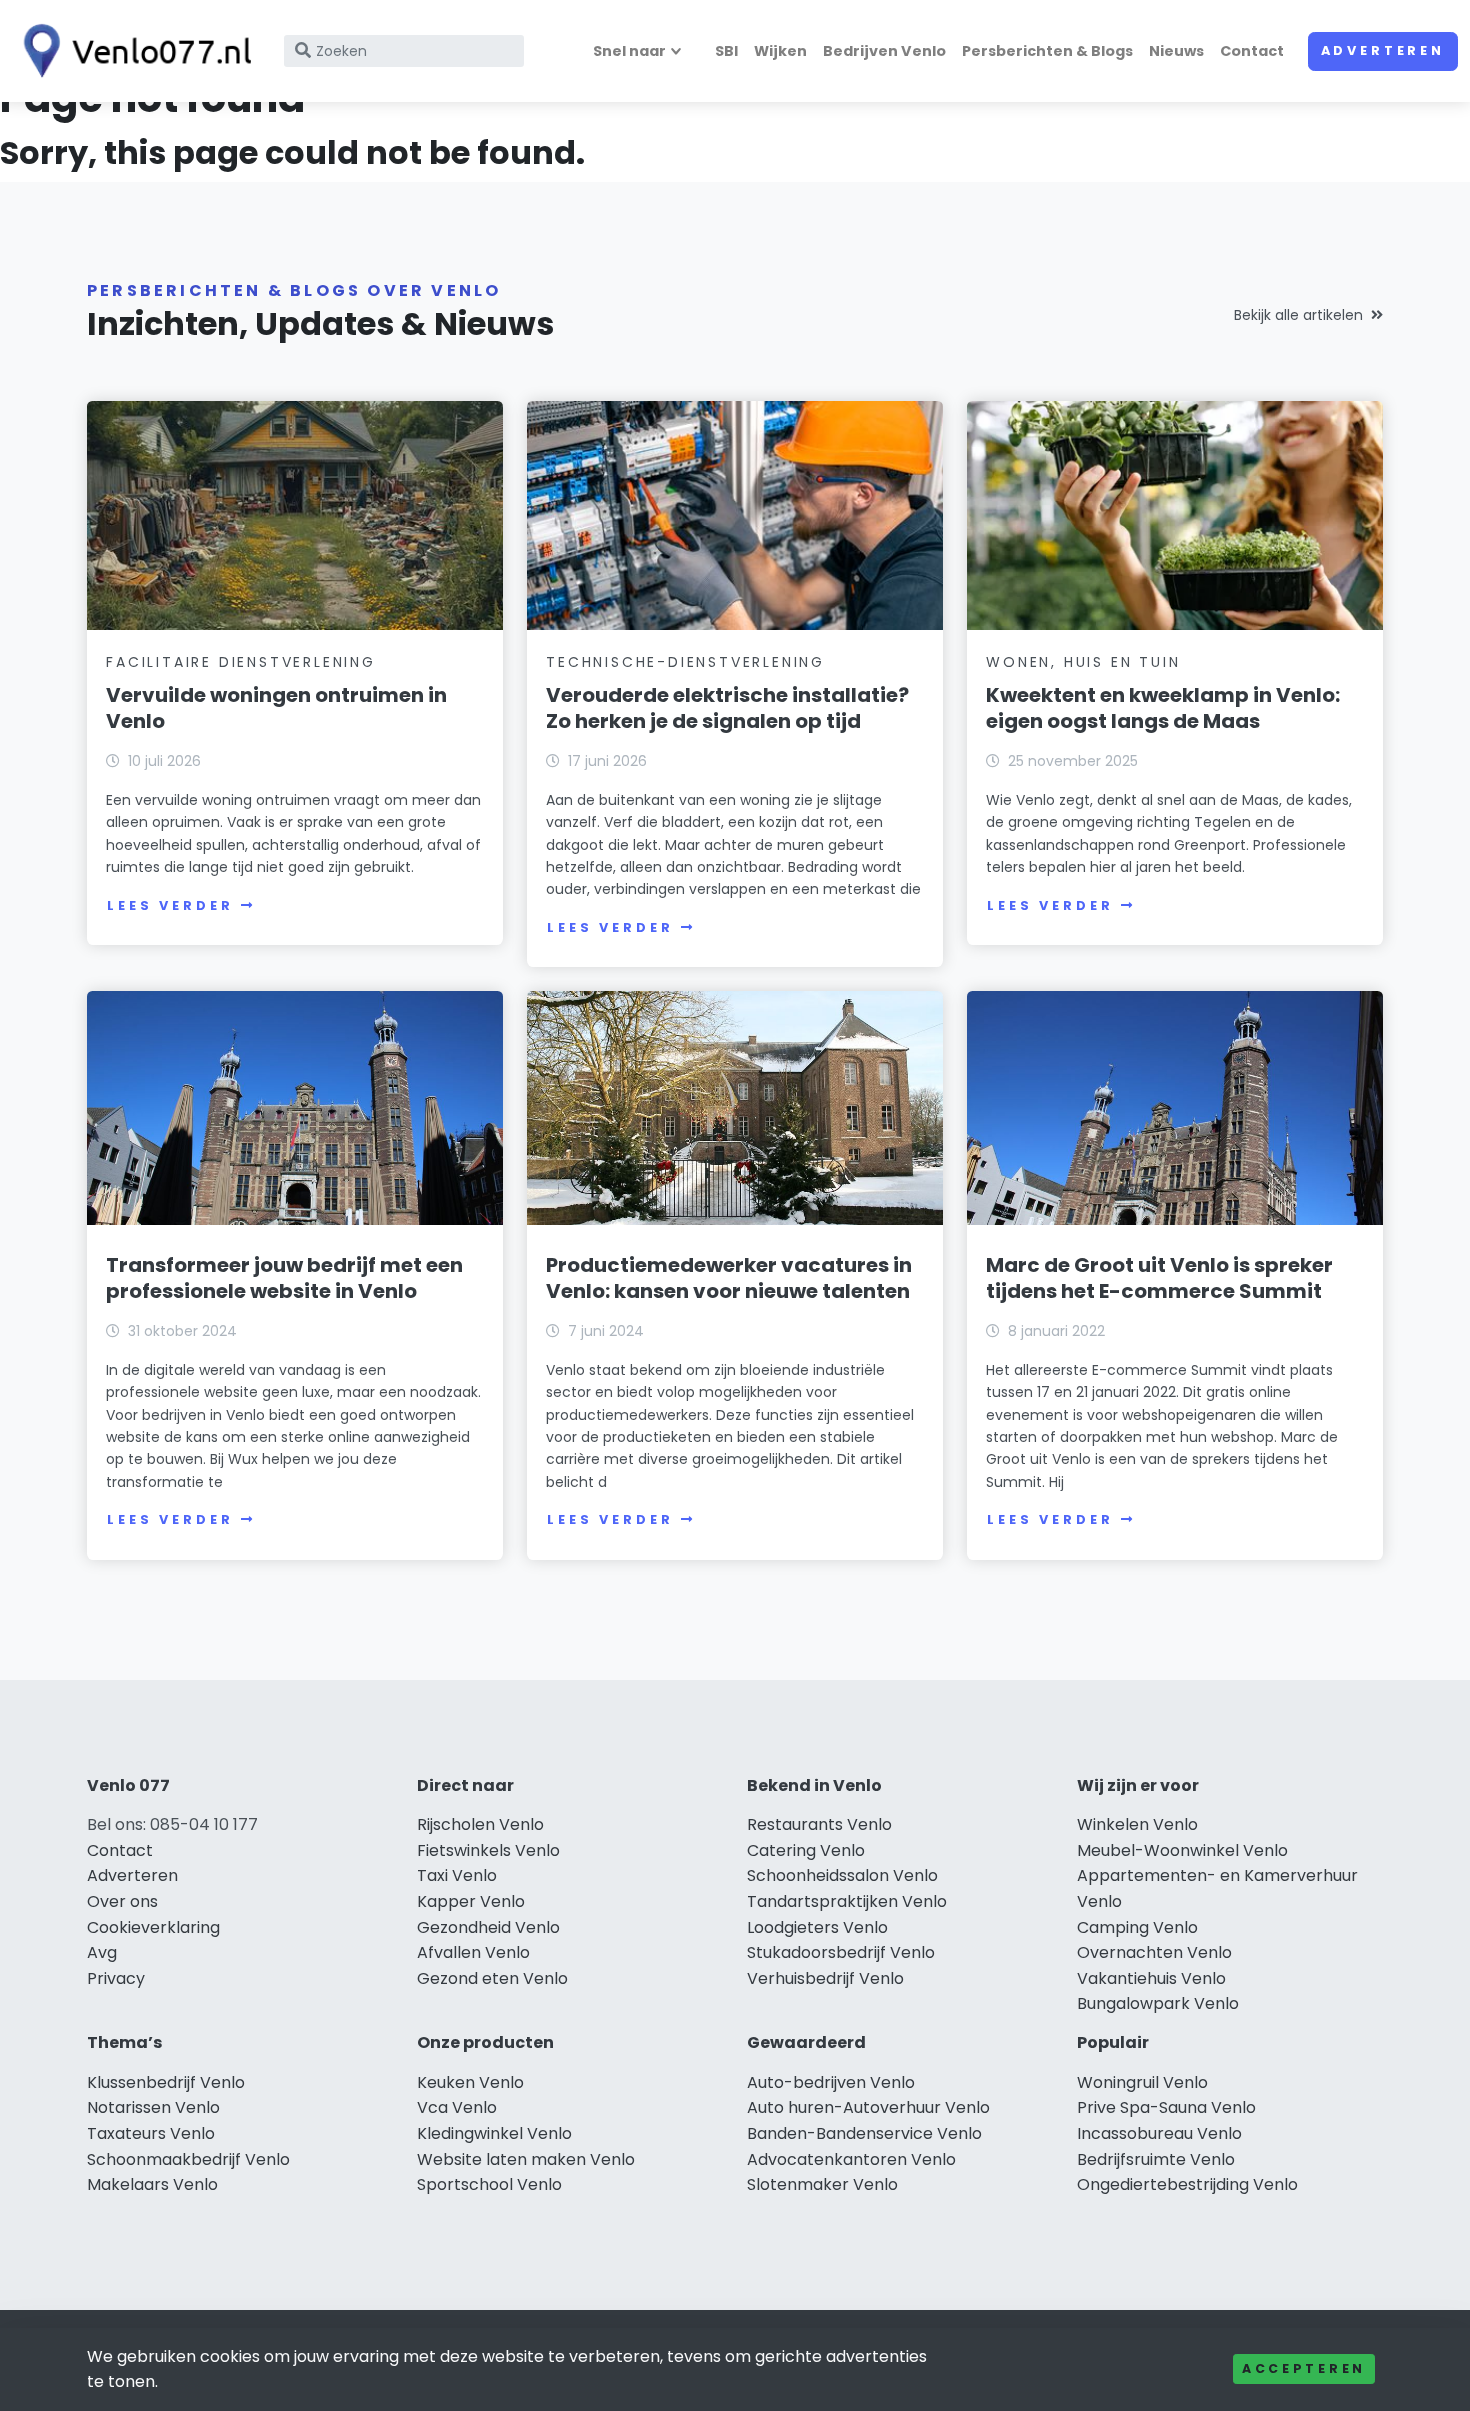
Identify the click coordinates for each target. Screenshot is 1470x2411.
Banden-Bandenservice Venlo (864, 2133)
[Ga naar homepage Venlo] (132, 51)
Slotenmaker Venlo (822, 2184)
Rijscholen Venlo (480, 1824)
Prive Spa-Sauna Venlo (1166, 2107)
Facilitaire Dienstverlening (241, 662)
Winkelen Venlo (1137, 1824)
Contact (1252, 51)
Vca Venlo (457, 2107)
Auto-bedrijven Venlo (831, 2082)
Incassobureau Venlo (1159, 2133)
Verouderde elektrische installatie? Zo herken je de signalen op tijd (727, 708)
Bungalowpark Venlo (1158, 2003)
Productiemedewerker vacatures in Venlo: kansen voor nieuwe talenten (729, 1278)
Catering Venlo (806, 1850)
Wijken (780, 51)
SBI (726, 51)
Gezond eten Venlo (492, 1978)
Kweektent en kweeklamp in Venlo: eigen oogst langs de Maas (1163, 708)
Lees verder (170, 905)
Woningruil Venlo (1142, 2082)
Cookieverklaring (153, 1927)
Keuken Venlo (470, 2082)
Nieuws (1176, 51)
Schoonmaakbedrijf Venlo (188, 2159)
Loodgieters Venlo (817, 1927)
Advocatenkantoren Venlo (851, 2159)
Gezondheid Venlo (488, 1927)
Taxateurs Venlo (151, 2133)
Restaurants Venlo (819, 1824)
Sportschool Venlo (489, 2184)
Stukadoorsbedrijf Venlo (841, 1952)
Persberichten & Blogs (1047, 51)
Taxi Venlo (457, 1875)
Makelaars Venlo (152, 2184)
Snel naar (629, 51)
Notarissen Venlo (153, 2107)
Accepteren (1304, 2368)
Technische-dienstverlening (685, 662)
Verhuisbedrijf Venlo (825, 1978)
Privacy (116, 1978)
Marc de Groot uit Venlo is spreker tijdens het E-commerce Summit (1159, 1278)
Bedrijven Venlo (884, 51)
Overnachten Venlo (1154, 1952)
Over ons (122, 1901)
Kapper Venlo (471, 1901)
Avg (102, 1952)
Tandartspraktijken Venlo (847, 1901)
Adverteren (1383, 50)
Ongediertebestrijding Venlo (1187, 2184)
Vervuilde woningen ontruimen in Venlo (276, 708)
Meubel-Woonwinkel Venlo (1182, 1850)
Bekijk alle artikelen (1298, 315)
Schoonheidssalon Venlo (842, 1875)
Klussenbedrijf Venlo (166, 2082)
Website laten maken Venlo (526, 2159)
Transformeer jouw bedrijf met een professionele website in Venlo (284, 1278)
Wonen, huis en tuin (1083, 662)
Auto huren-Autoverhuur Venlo (868, 2107)
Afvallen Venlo (473, 1952)
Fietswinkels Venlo (488, 1850)
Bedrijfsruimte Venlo (1156, 2159)
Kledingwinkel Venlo (494, 2133)
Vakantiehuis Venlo (1151, 1978)
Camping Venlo (1137, 1927)
